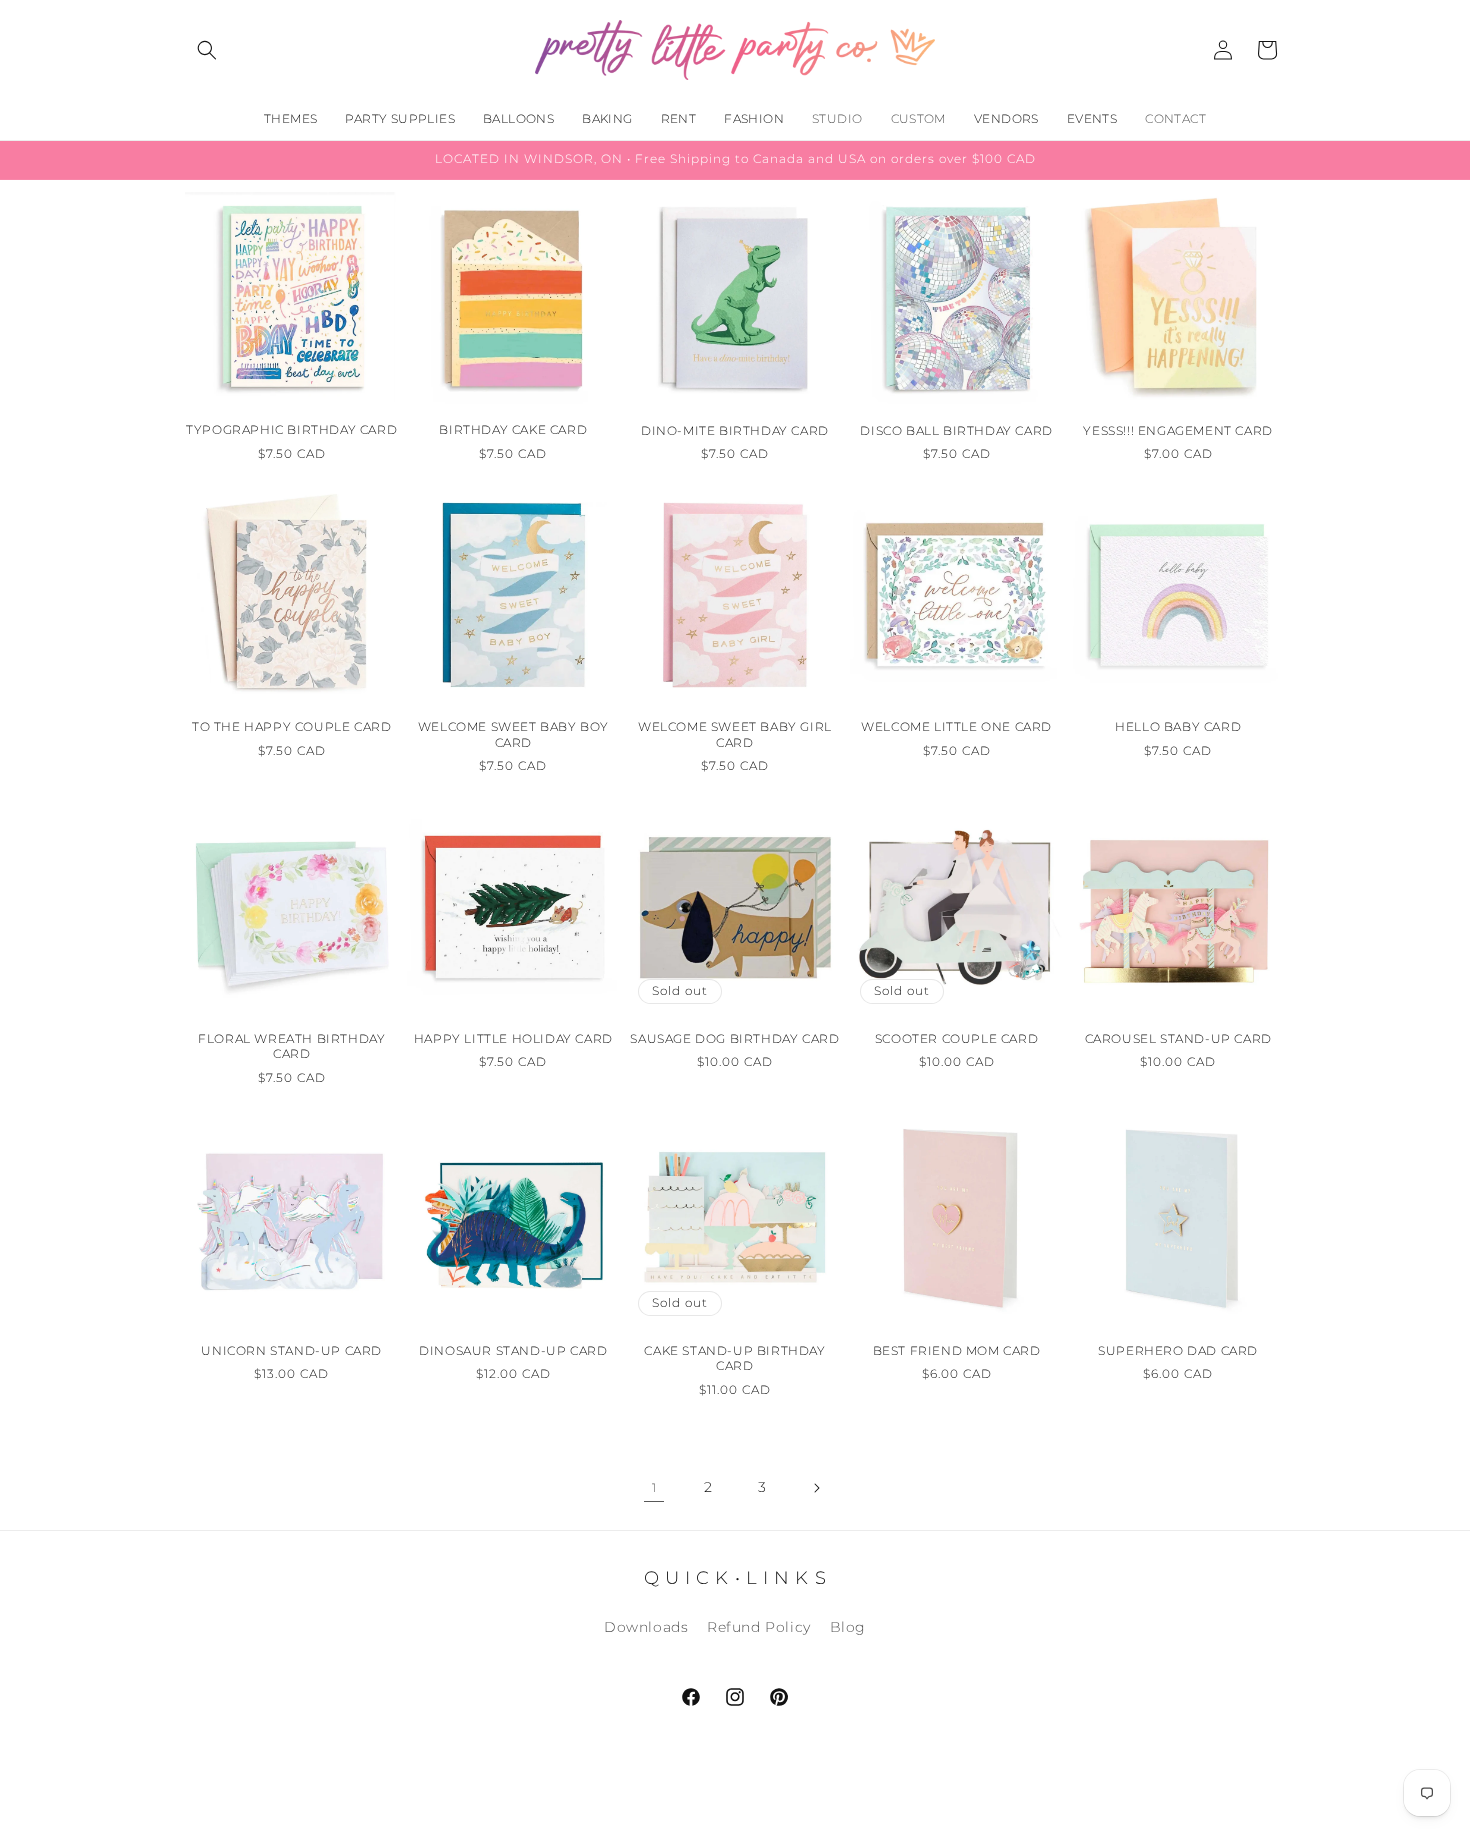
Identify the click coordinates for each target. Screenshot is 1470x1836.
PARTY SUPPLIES (400, 118)
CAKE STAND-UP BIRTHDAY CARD (734, 1358)
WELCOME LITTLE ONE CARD (956, 726)
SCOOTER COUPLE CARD (956, 1038)
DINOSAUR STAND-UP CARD (513, 1350)
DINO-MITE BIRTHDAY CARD (735, 430)
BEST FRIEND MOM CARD (957, 1350)
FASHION (754, 118)
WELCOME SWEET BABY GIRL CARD (735, 734)
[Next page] (816, 1488)
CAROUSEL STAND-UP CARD (1178, 1038)
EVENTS (1092, 118)
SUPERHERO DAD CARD (1178, 1350)
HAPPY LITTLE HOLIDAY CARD (513, 1038)
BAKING (607, 118)
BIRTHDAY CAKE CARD (513, 430)
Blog (848, 1627)
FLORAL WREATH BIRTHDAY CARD (291, 1046)
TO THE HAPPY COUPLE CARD (291, 726)
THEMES (290, 118)
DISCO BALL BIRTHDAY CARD (956, 430)
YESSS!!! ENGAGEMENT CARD (1177, 430)
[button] (207, 50)
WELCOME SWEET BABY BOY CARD (513, 734)
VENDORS (1006, 118)
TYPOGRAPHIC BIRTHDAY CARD (291, 430)
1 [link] (654, 1487)
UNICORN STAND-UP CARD (291, 1350)
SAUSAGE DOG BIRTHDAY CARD (734, 1038)
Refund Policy (759, 1627)
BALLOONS (518, 118)
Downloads (646, 1627)
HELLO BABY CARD (1178, 726)
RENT (679, 118)
